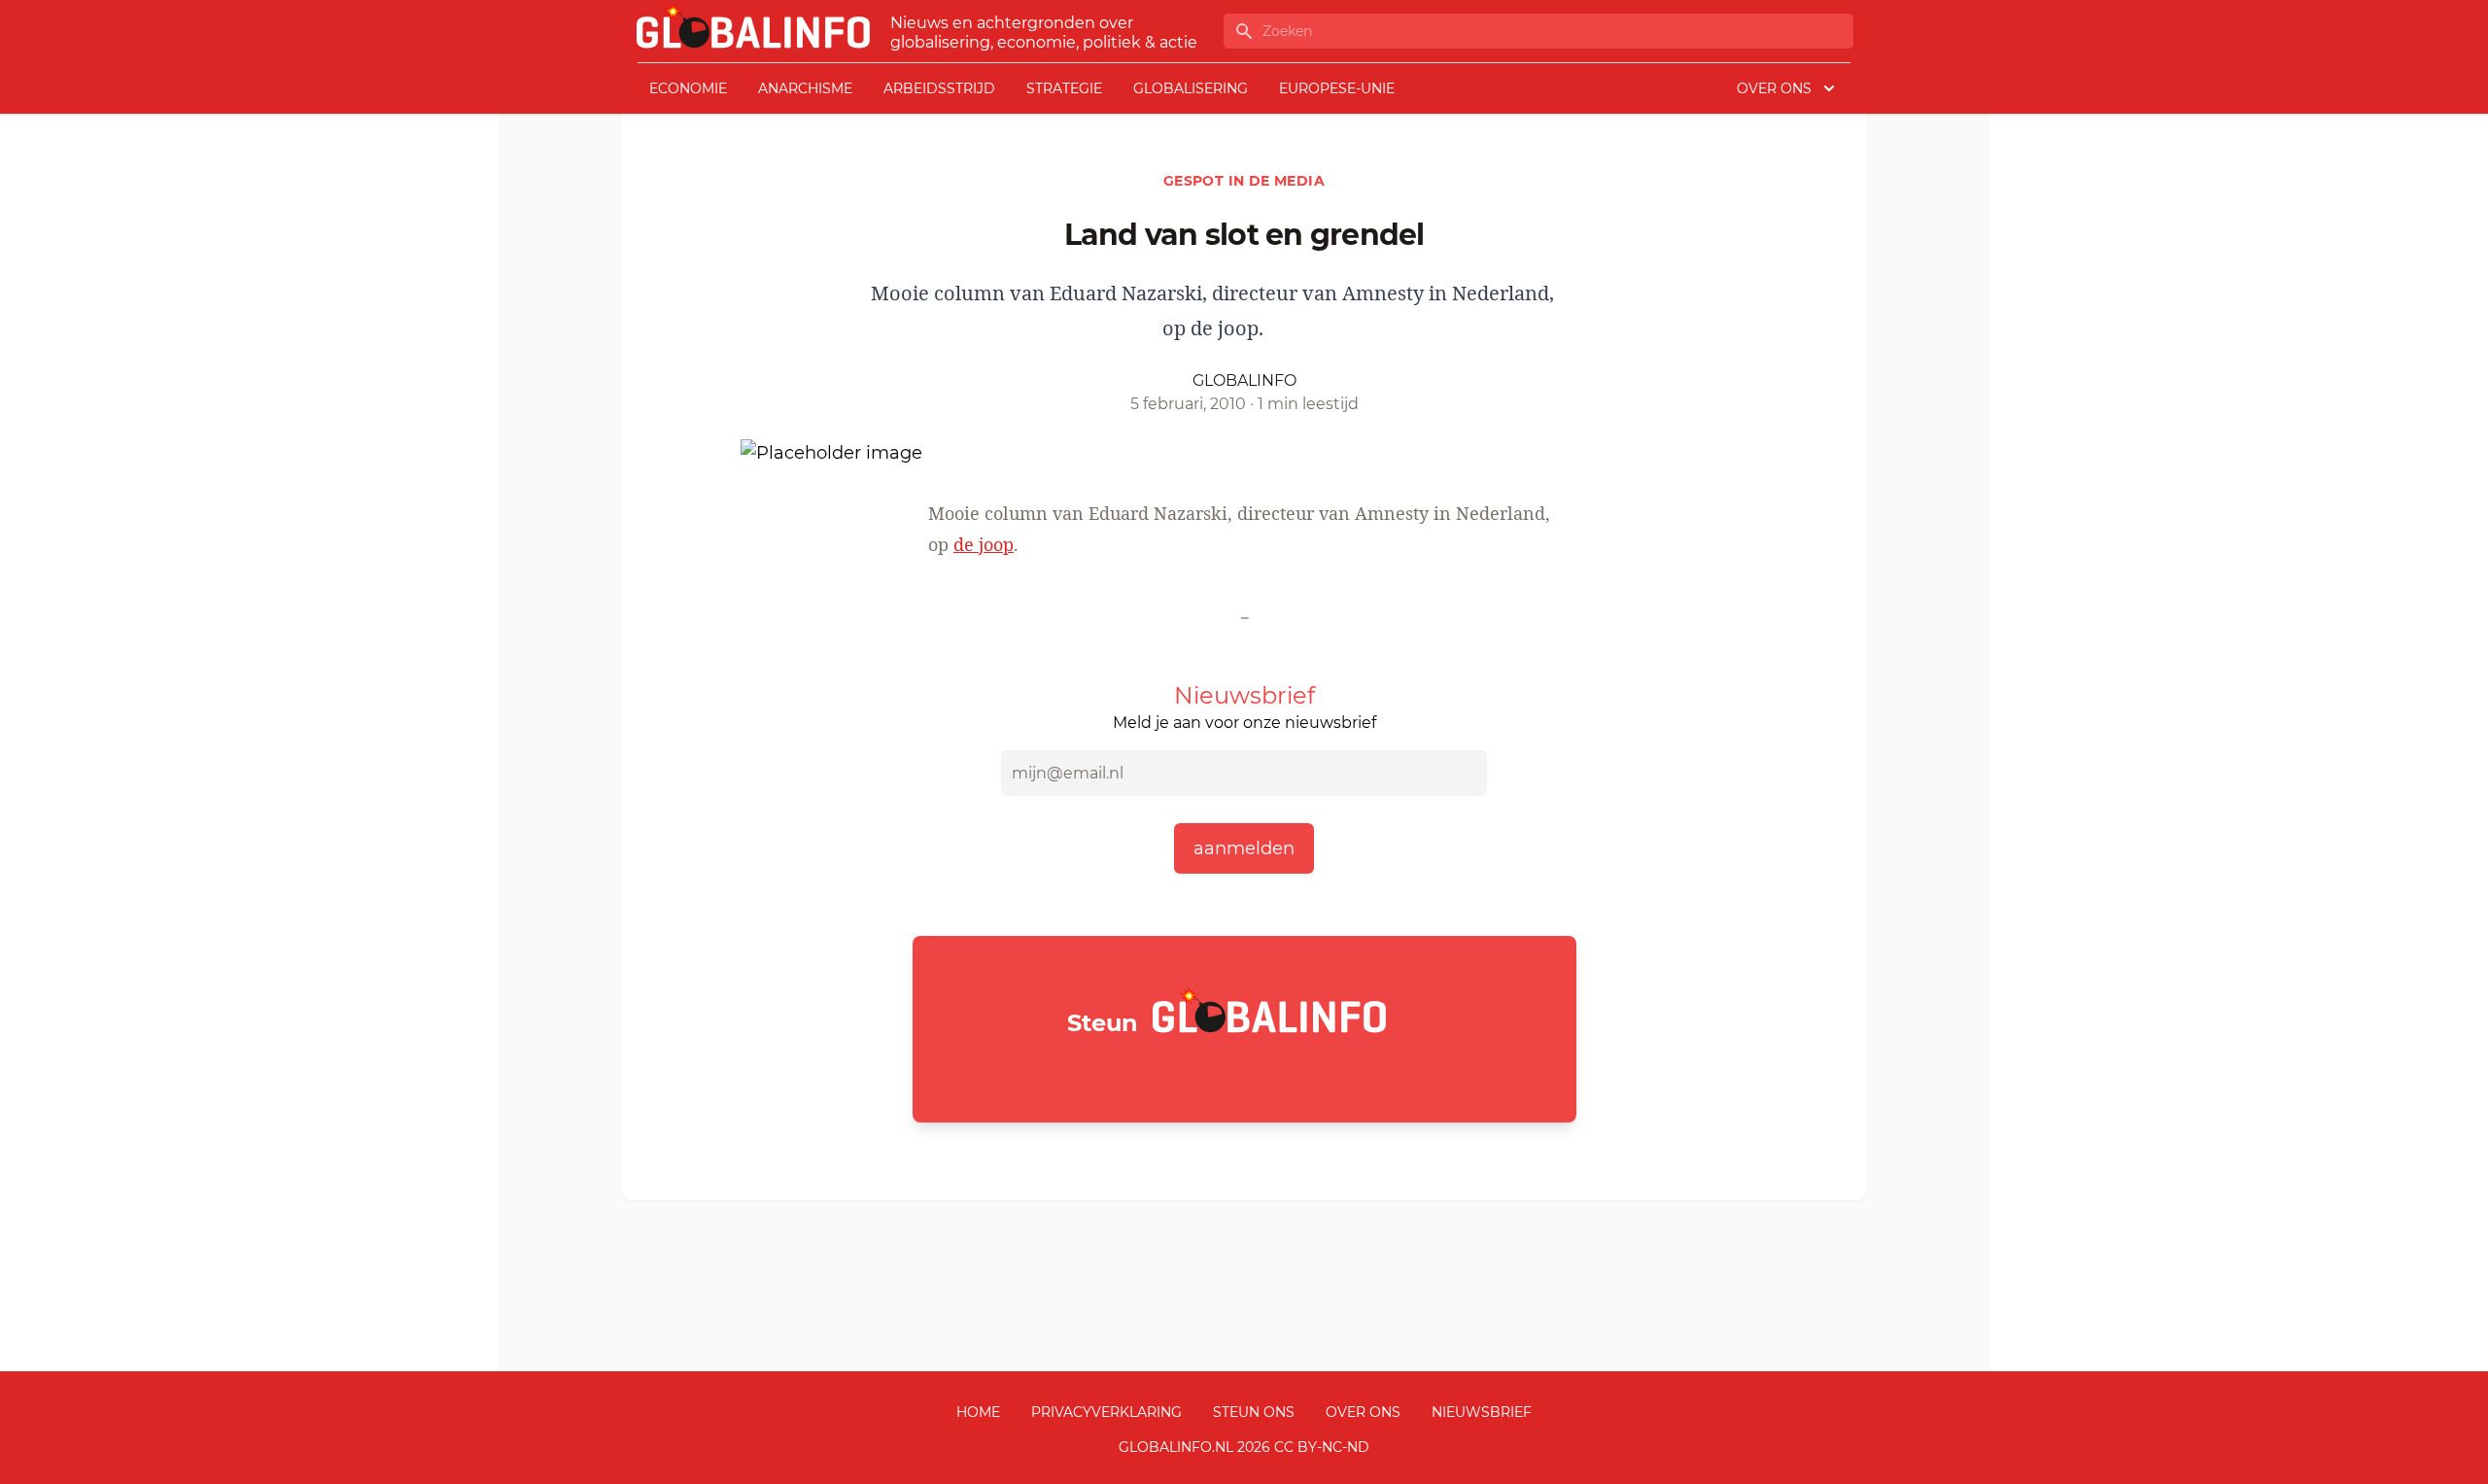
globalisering (1191, 88)
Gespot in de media (1244, 181)
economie (688, 88)
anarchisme (805, 88)
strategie (1064, 88)
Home (978, 1412)
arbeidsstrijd (939, 88)
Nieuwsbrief (1482, 1412)
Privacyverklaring (1106, 1412)
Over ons (1363, 1412)
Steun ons (1254, 1412)
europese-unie (1337, 88)
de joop (984, 544)
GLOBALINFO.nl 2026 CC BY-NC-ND (1244, 1447)
